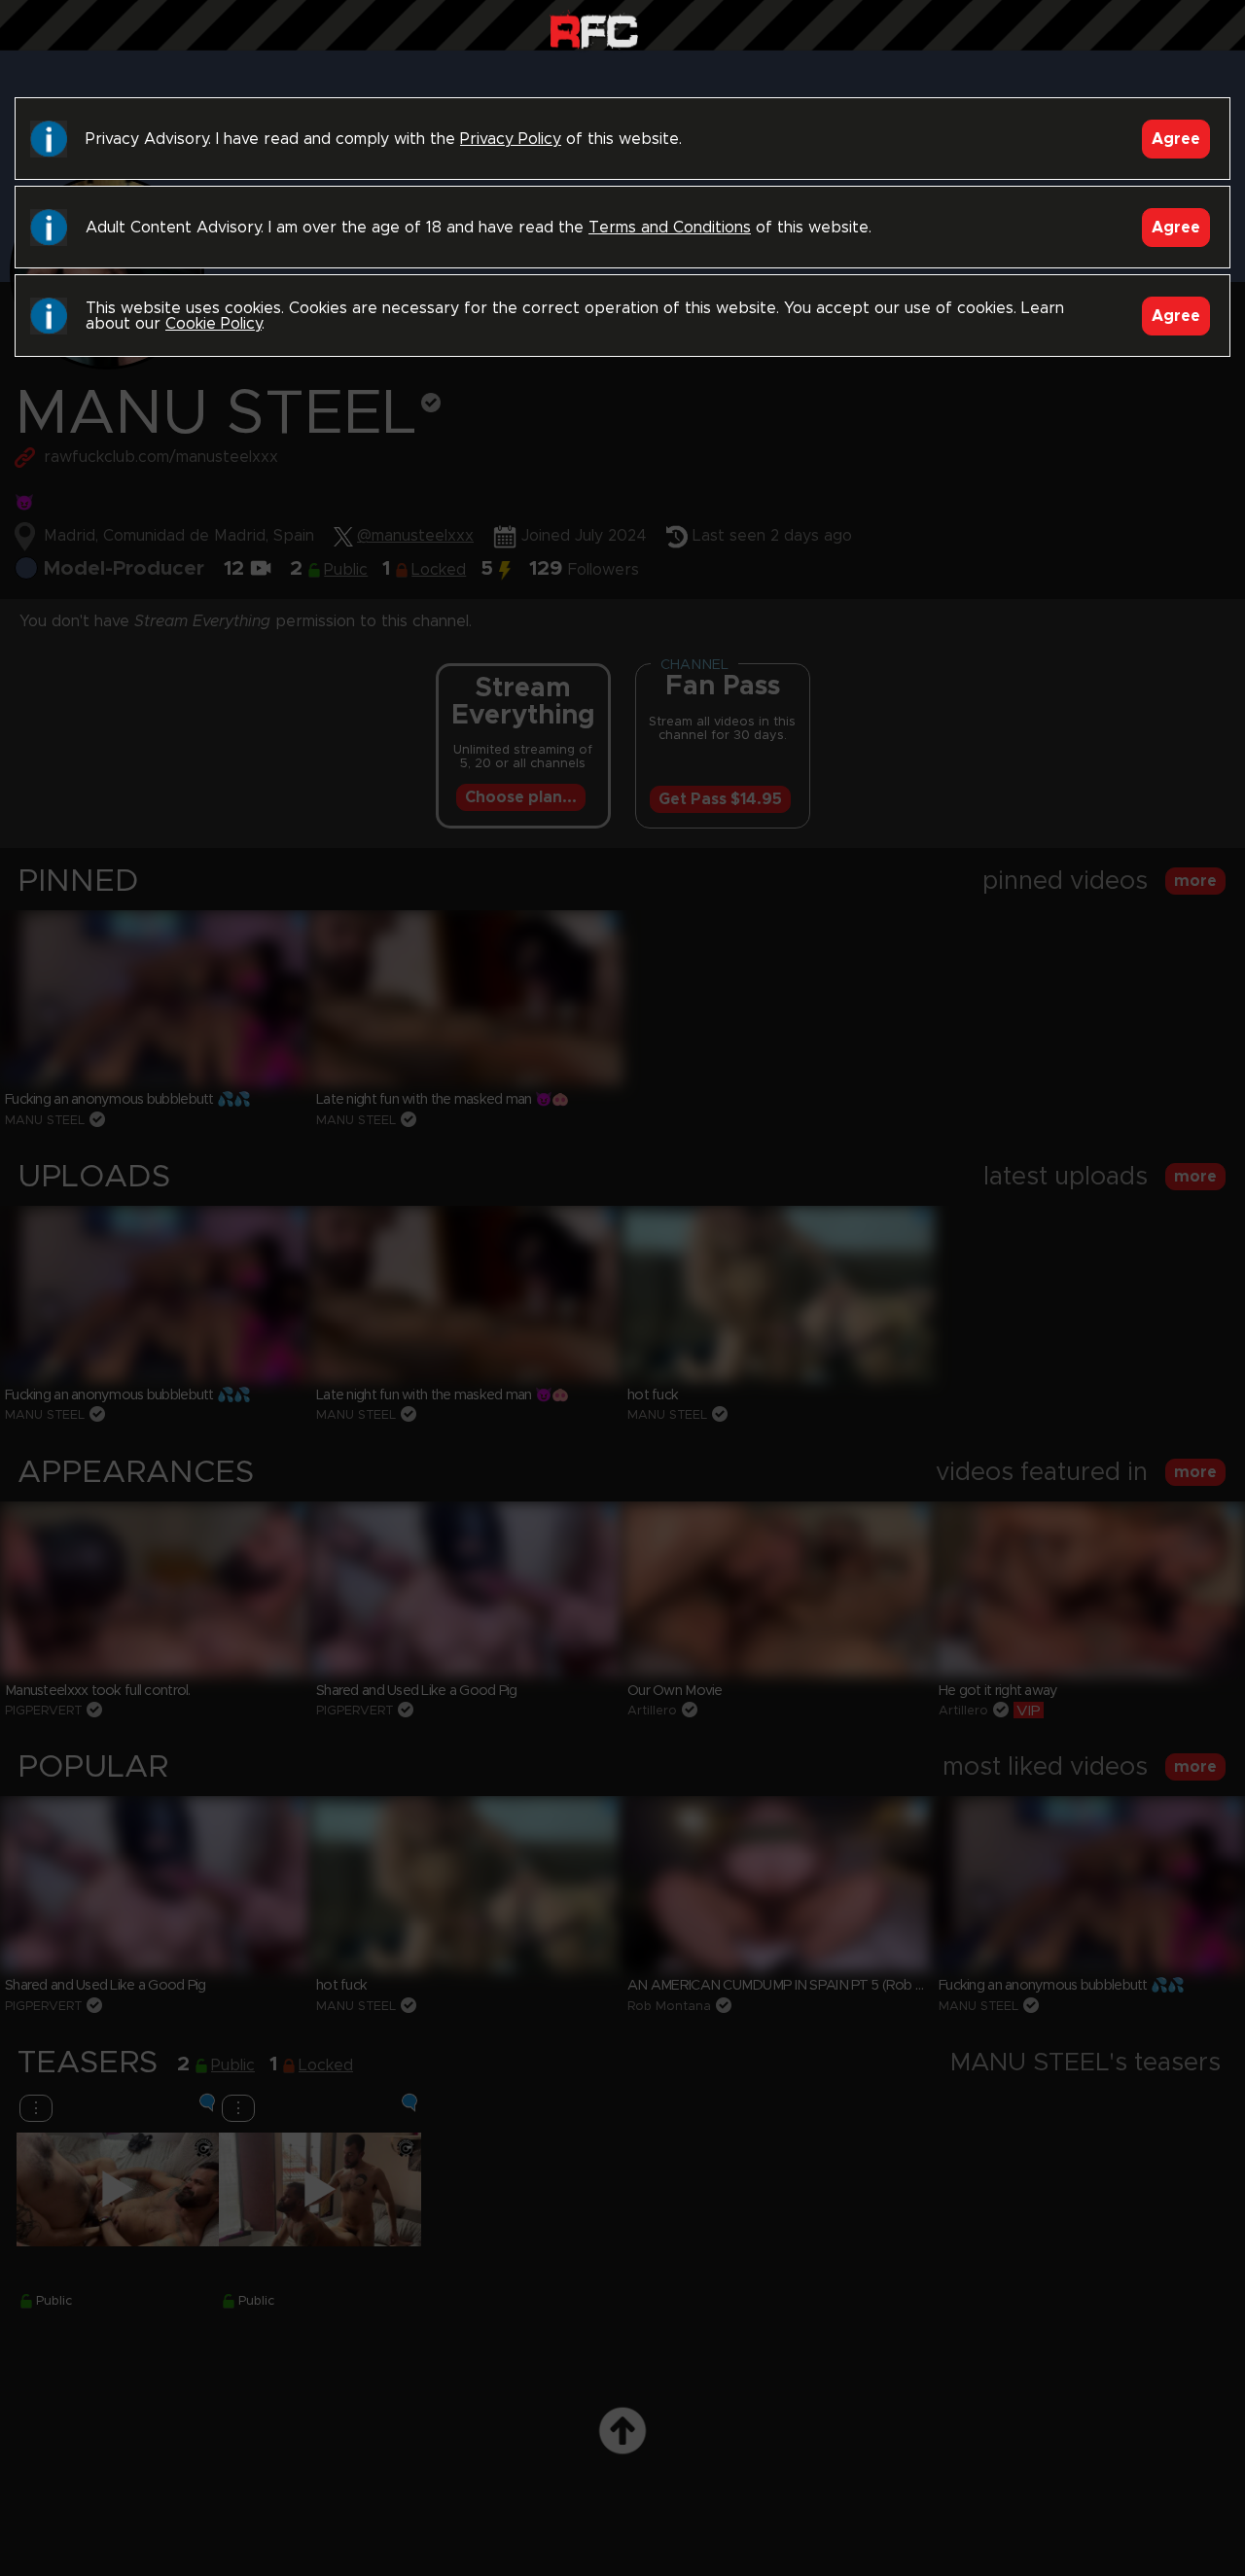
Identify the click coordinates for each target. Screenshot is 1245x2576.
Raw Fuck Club (594, 30)
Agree (1176, 139)
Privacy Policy (511, 139)
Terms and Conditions (670, 228)
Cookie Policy (213, 324)
